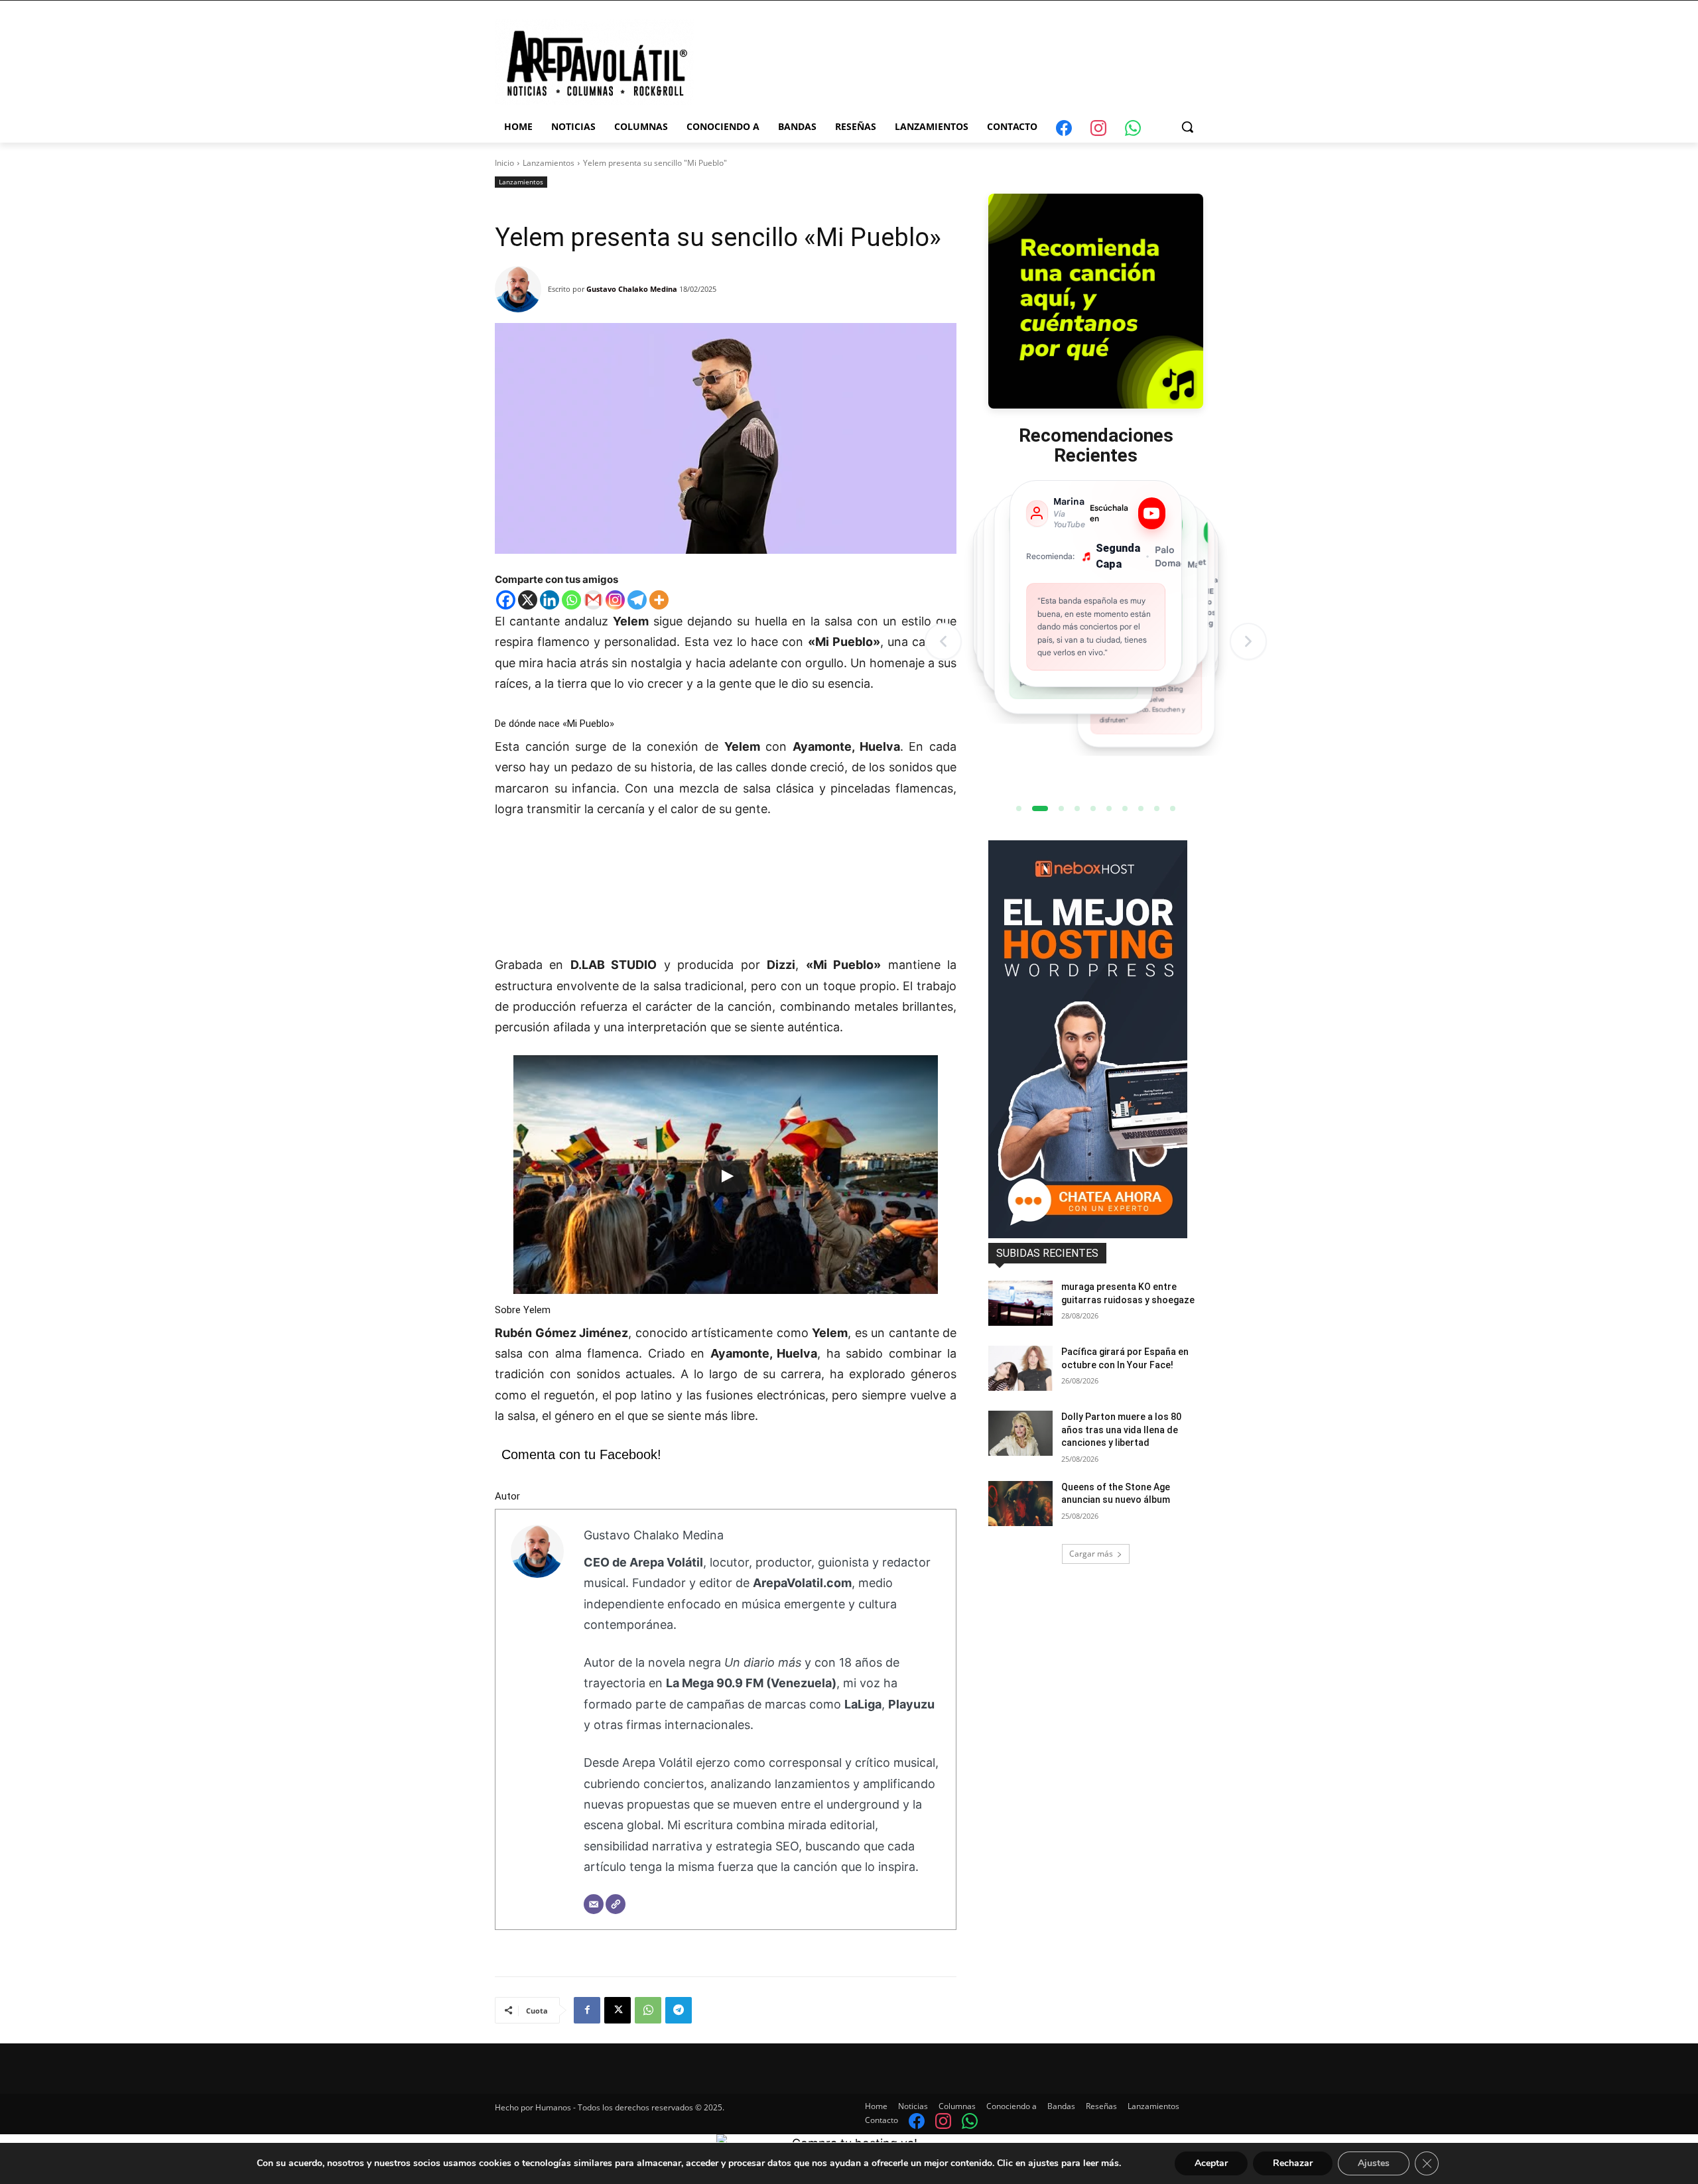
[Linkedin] (550, 600)
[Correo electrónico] (594, 1904)
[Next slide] (1248, 641)
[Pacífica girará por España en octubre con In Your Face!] (1020, 1368)
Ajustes (1374, 2163)
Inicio (504, 163)
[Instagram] (615, 600)
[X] (528, 600)
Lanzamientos (549, 163)
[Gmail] (593, 600)
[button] (1187, 127)
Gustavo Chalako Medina (632, 289)
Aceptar (1211, 2163)
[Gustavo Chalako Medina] (521, 289)
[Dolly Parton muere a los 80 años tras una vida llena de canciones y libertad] (1020, 1433)
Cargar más (1091, 1554)
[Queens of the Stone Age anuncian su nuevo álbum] (1020, 1504)
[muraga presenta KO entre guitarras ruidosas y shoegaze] (1020, 1303)
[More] (659, 600)
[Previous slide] (943, 641)
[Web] (616, 1904)
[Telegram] (637, 600)
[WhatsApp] (648, 2010)
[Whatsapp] (571, 600)
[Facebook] (506, 600)
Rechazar (1293, 2163)
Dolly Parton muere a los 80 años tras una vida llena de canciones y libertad (1121, 1430)
